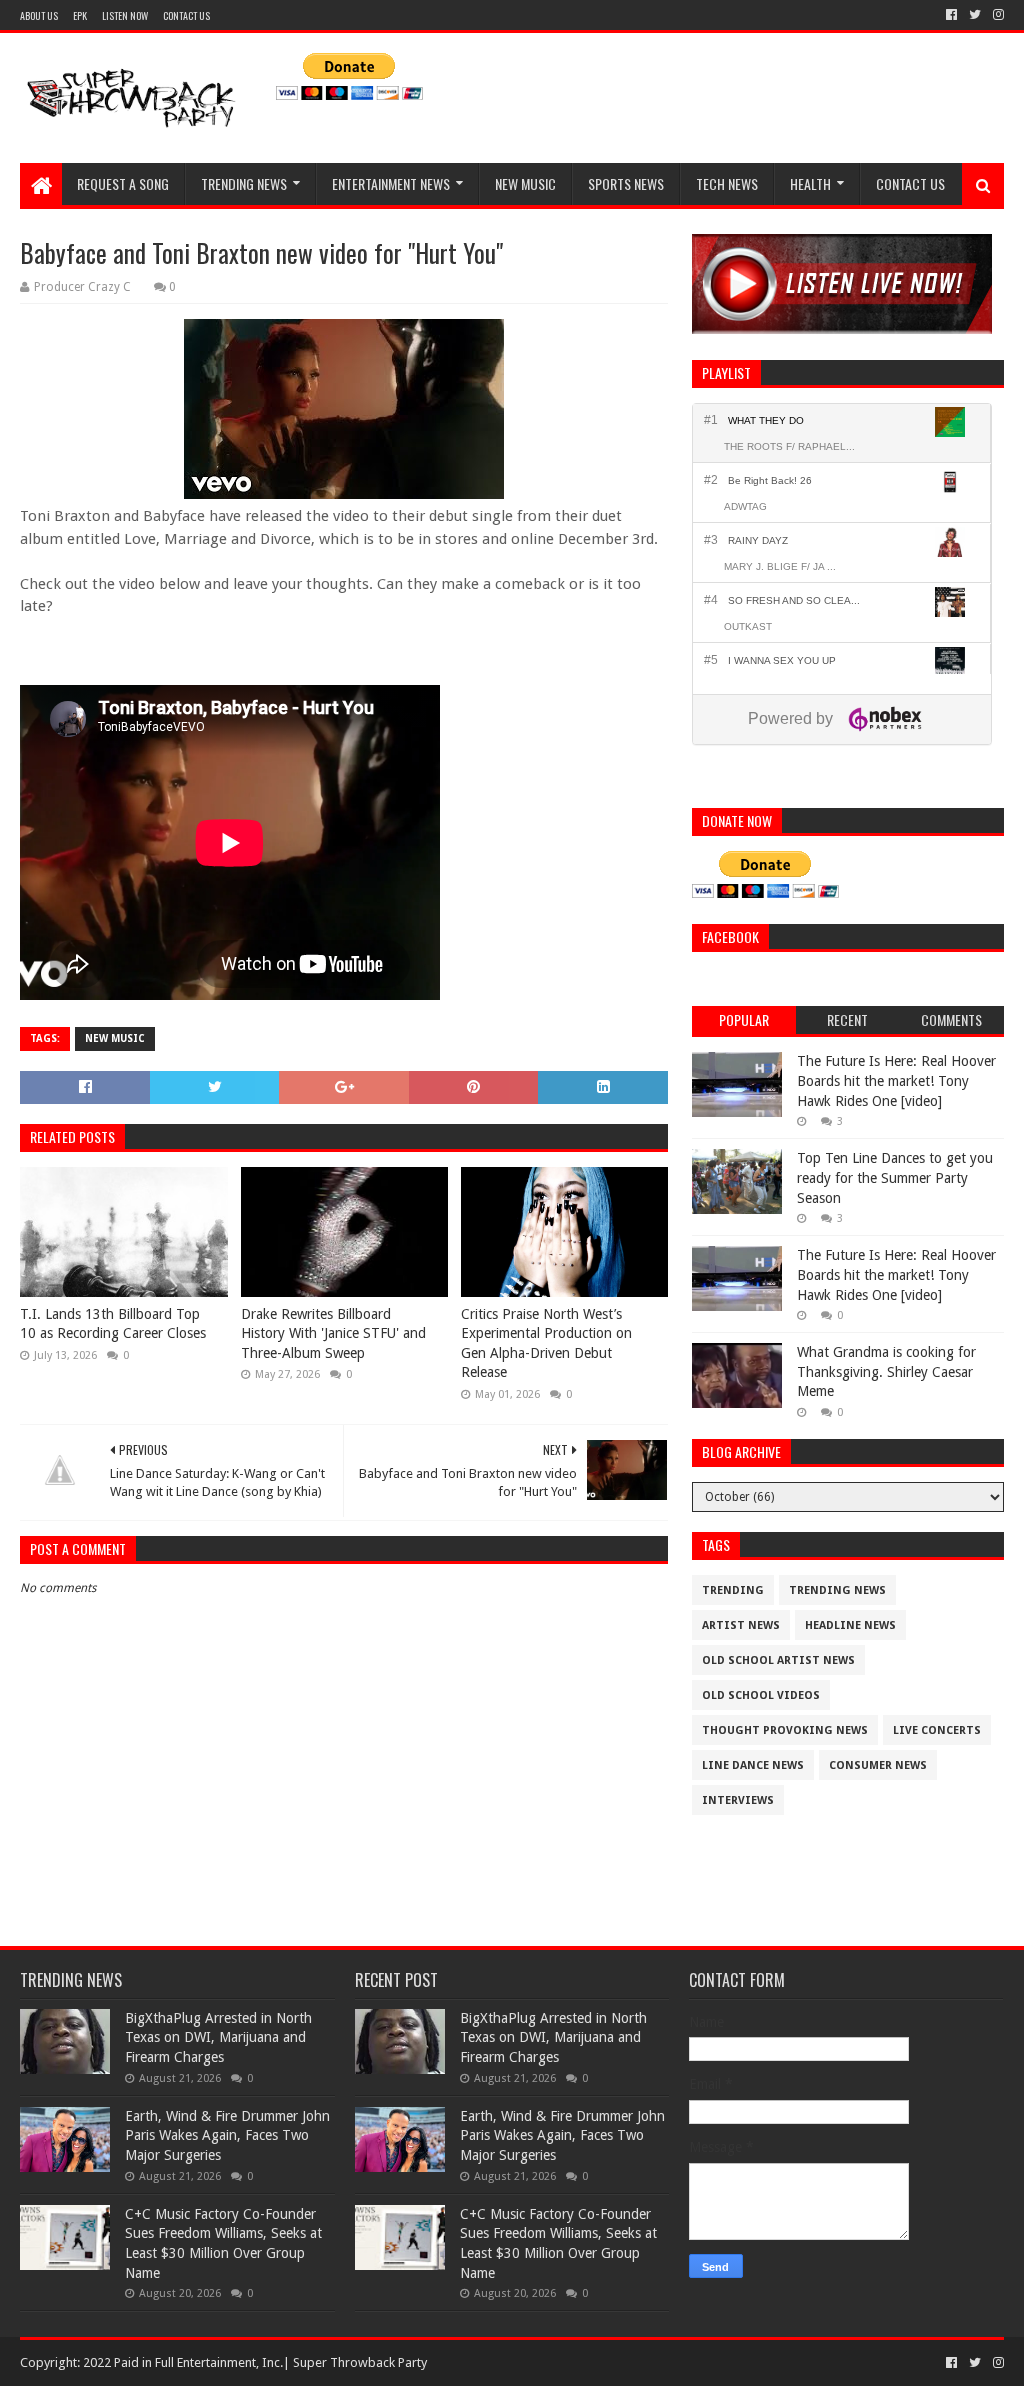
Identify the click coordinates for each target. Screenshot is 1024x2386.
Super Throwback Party (360, 2362)
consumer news (878, 1765)
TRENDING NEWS (244, 183)
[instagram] (996, 15)
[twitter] (975, 15)
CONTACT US (186, 15)
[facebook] (951, 15)
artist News (741, 1625)
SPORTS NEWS (626, 183)
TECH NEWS (727, 183)
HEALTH (810, 183)
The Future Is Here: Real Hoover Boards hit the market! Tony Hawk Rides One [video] (896, 1080)
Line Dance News (753, 1765)
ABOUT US (39, 15)
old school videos (761, 1695)
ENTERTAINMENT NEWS (391, 183)
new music (115, 1038)
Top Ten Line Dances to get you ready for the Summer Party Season (895, 1177)
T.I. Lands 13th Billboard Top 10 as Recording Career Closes (113, 1324)
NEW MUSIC (525, 183)
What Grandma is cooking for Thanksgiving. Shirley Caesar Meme (886, 1371)
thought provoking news (785, 1730)
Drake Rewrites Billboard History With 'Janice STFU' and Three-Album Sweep (333, 1333)
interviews (738, 1800)
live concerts (937, 1730)
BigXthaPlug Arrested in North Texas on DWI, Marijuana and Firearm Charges (218, 2037)
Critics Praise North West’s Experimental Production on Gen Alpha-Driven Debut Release (546, 1343)
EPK (80, 15)
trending (733, 1590)
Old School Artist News (778, 1660)
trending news (837, 1590)
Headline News (850, 1625)
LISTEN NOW (125, 15)
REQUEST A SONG (123, 183)
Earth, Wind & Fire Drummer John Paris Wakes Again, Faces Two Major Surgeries (227, 2135)
